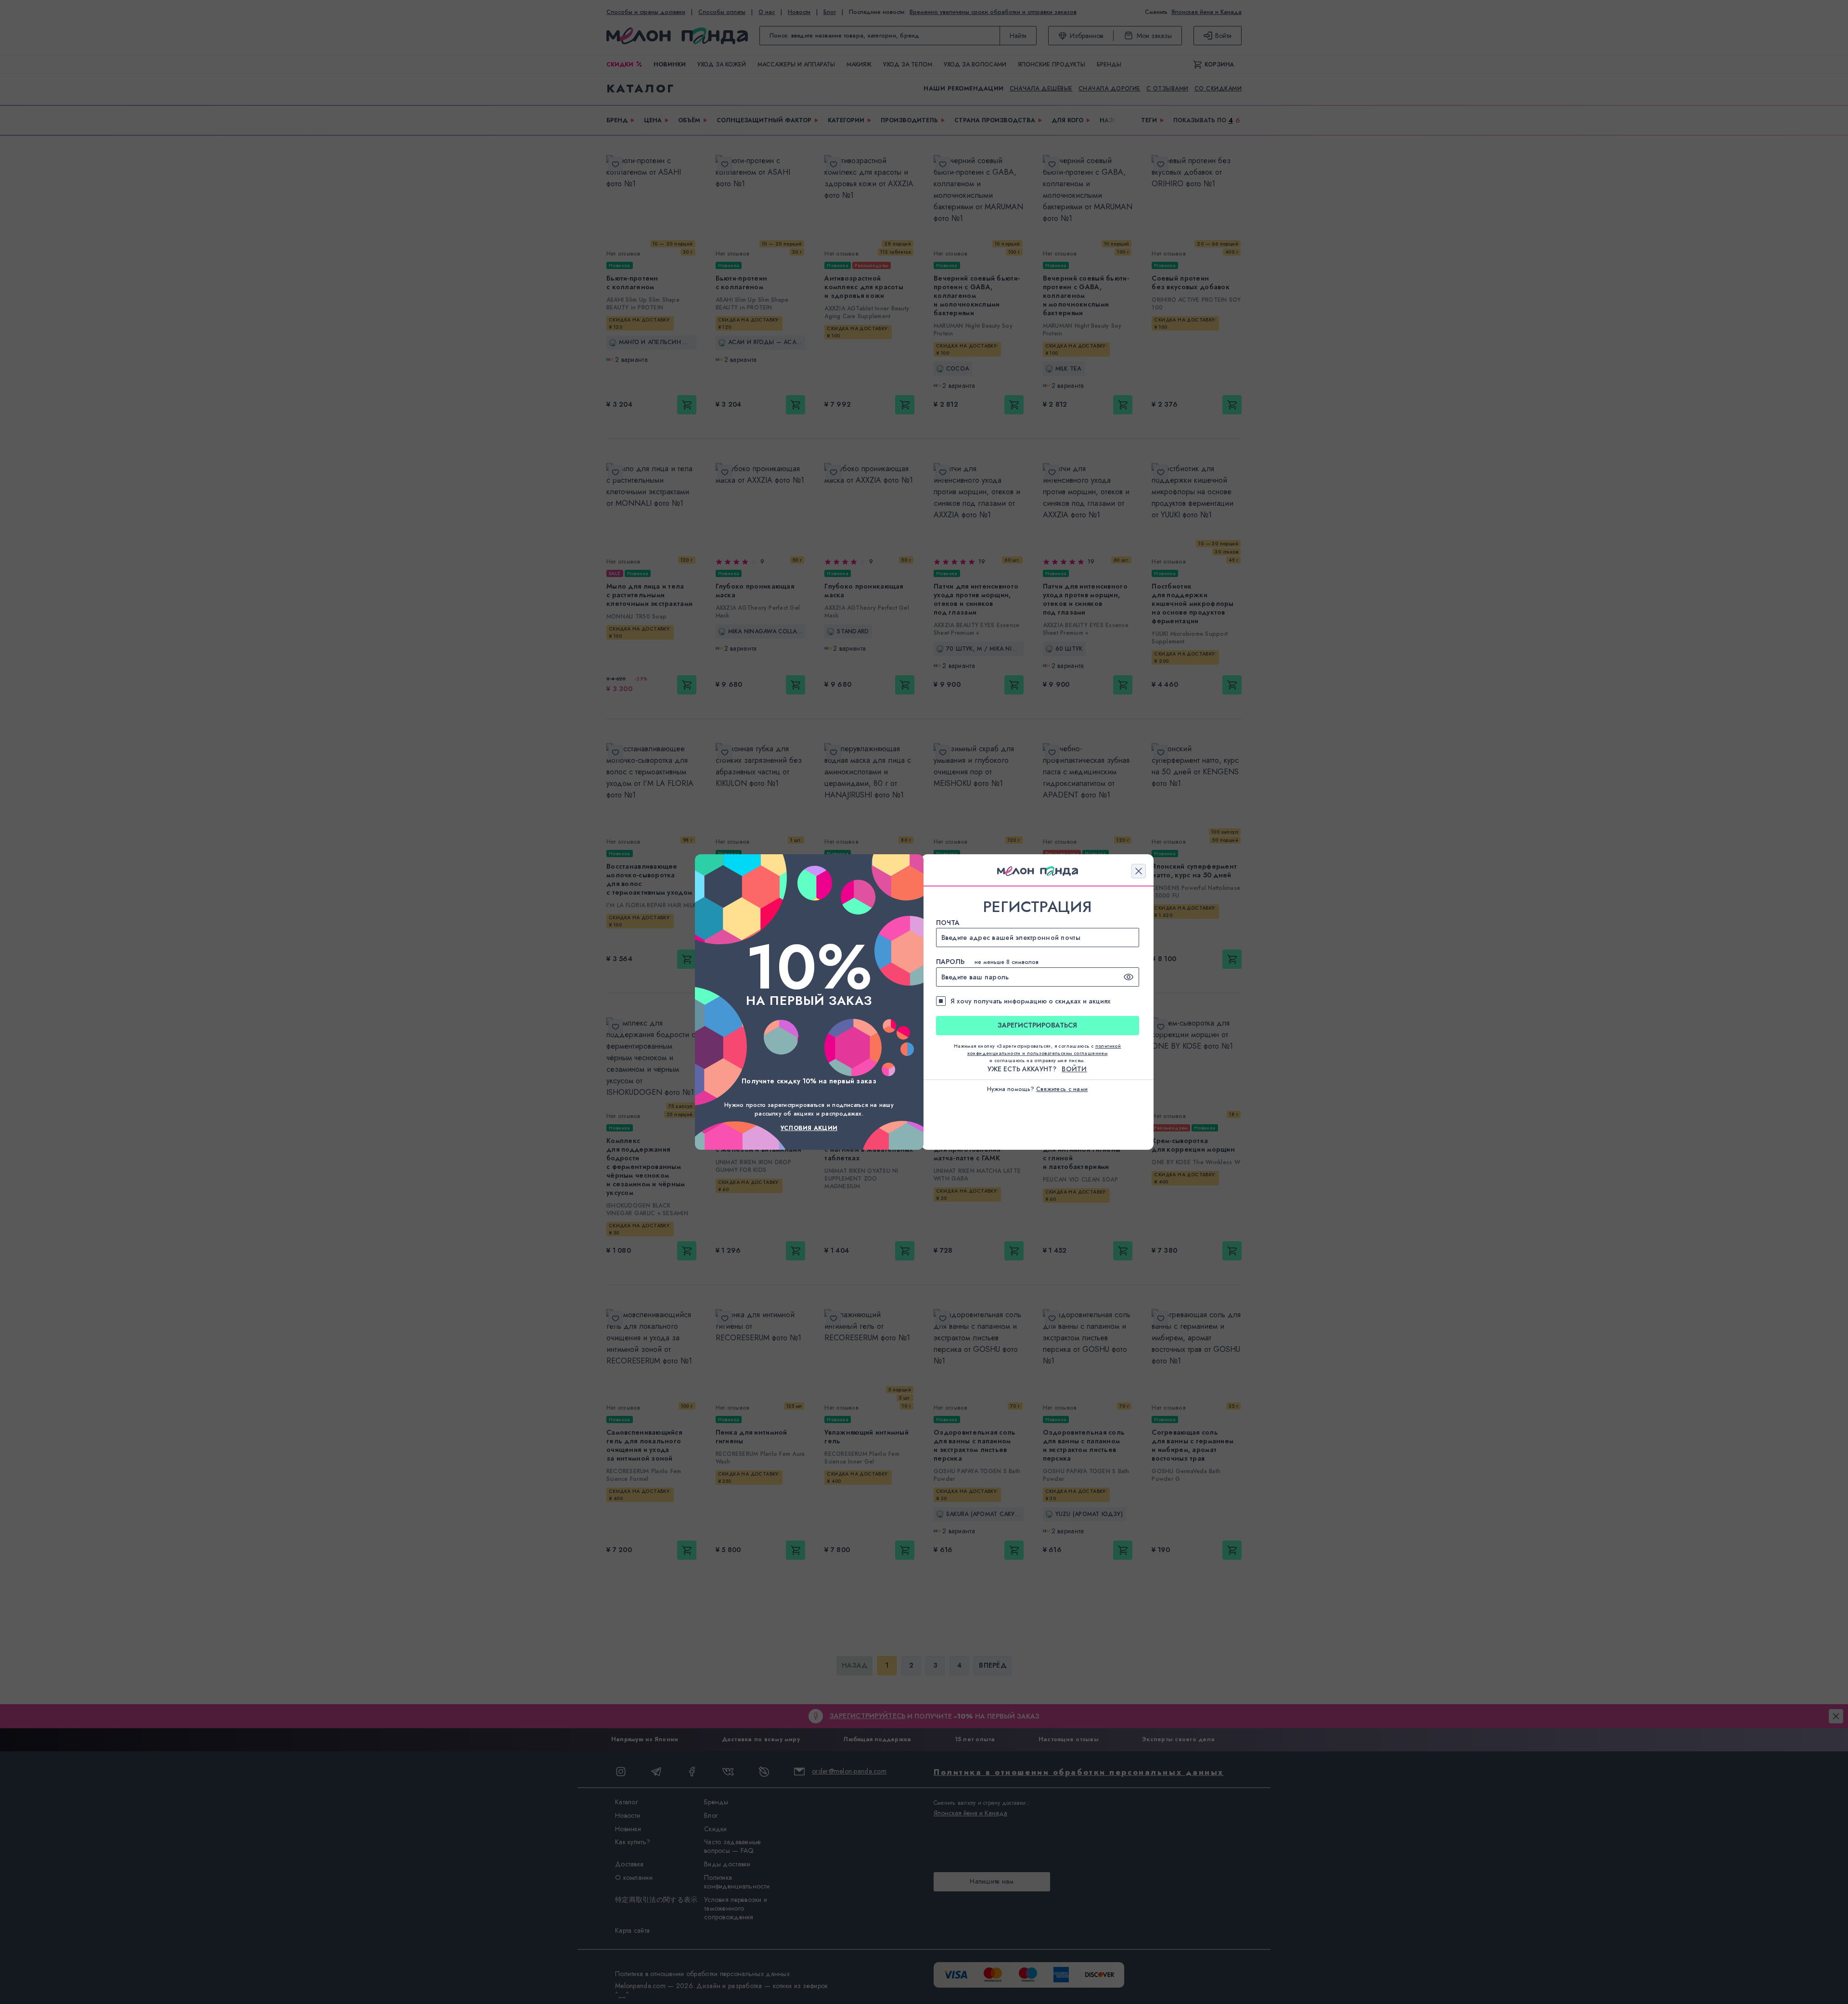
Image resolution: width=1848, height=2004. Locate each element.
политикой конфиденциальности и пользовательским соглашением (1044, 1050)
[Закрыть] (1139, 871)
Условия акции (809, 1128)
